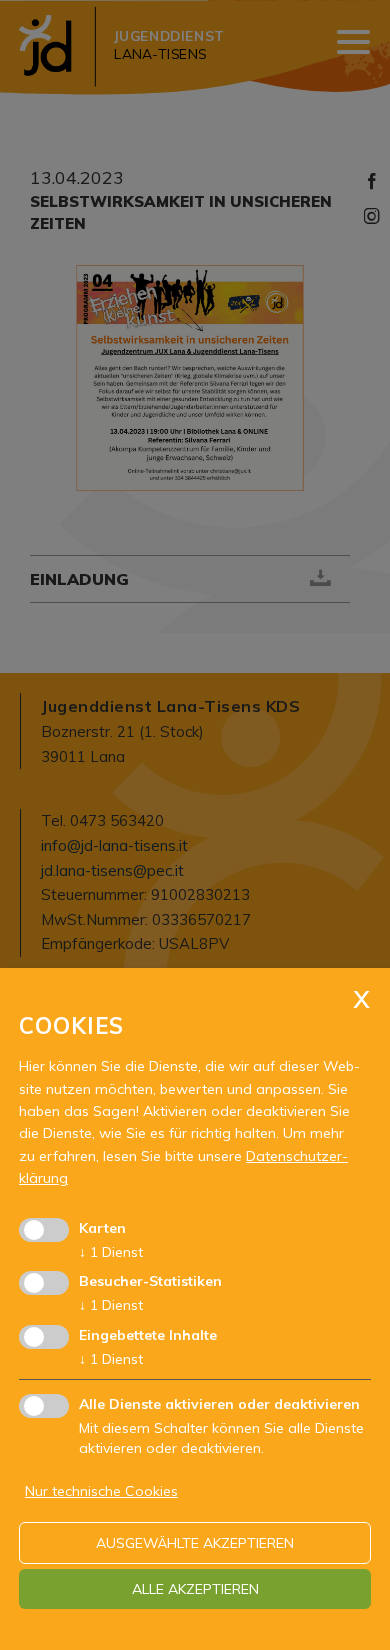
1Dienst (111, 1252)
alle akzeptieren (195, 1589)
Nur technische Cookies (101, 1491)
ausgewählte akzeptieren (195, 1543)
